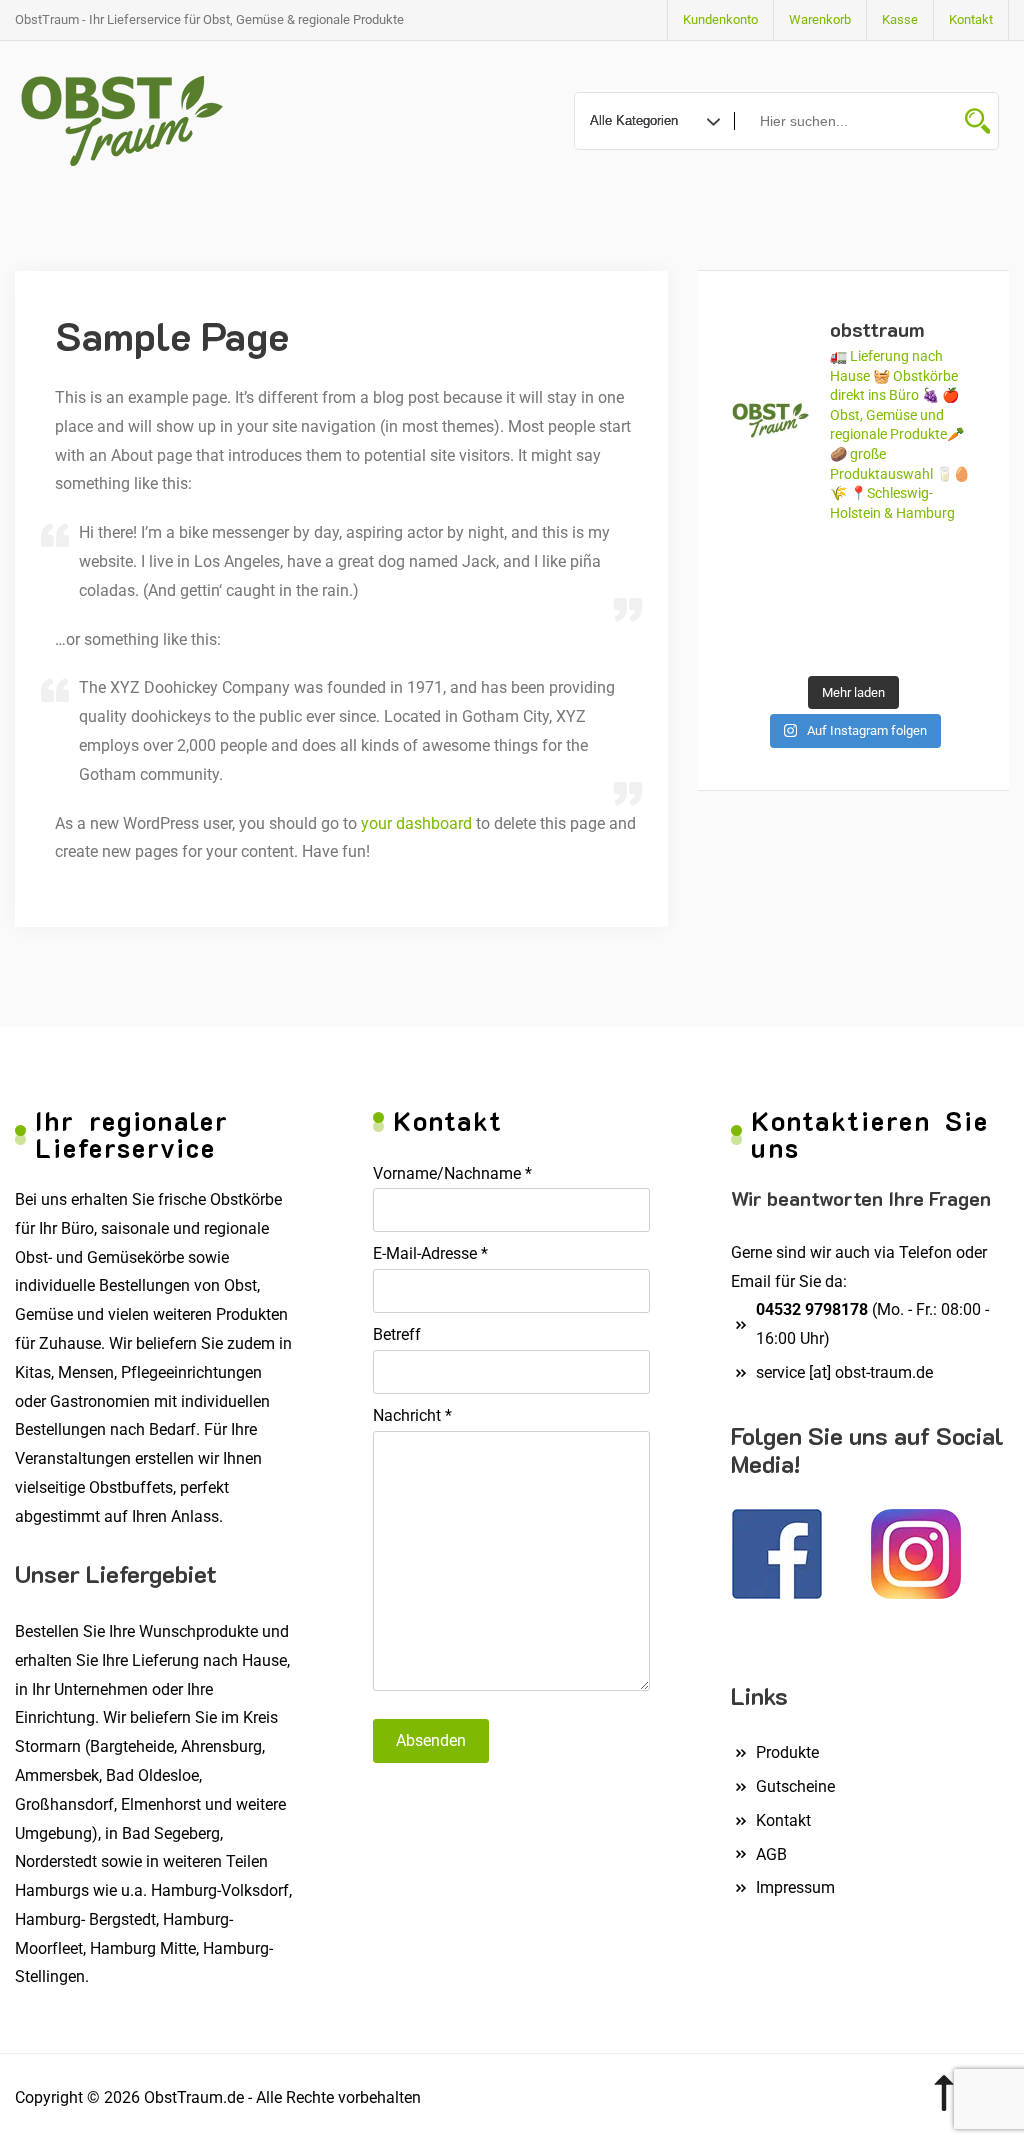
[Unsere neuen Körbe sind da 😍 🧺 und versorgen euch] (821, 603)
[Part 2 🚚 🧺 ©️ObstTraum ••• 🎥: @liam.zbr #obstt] (950, 562)
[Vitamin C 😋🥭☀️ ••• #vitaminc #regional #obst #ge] (950, 643)
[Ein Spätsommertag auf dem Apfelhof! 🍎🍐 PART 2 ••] (821, 643)
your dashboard (416, 823)
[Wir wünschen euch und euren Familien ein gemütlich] (757, 643)
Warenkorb (820, 19)
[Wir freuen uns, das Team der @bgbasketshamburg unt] (950, 603)
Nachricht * (412, 1415)
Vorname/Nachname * (452, 1173)
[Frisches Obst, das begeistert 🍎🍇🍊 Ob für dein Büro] (821, 562)
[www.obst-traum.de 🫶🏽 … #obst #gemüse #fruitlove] (885, 603)
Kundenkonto (720, 19)
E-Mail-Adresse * (430, 1253)
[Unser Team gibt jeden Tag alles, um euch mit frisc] (757, 562)
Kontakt (971, 19)
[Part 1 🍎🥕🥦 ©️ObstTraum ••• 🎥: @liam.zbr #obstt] (757, 603)
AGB (771, 1854)
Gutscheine (795, 1786)
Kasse (900, 19)
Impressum (795, 1887)
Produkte (787, 1752)
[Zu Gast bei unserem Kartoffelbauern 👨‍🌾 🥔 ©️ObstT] (885, 562)
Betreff (397, 1334)
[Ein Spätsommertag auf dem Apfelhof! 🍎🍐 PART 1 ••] (885, 643)
